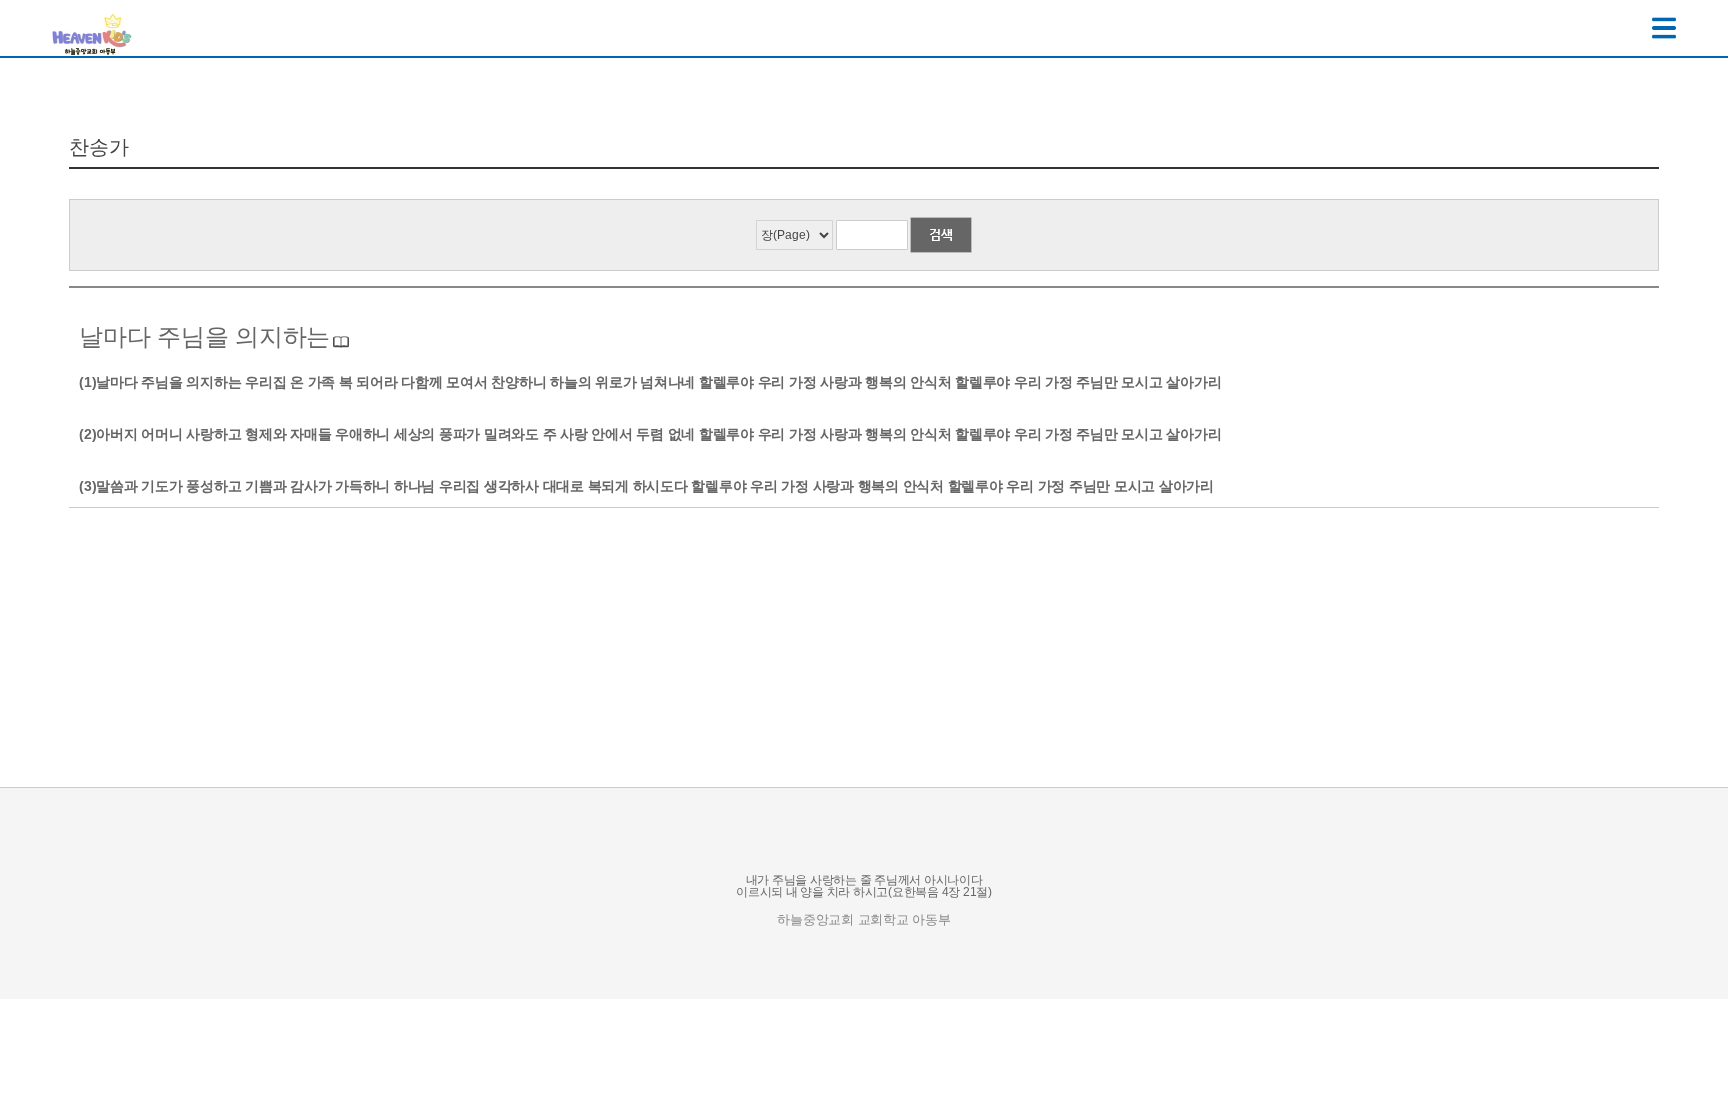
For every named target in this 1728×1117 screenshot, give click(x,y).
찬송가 (98, 147)
